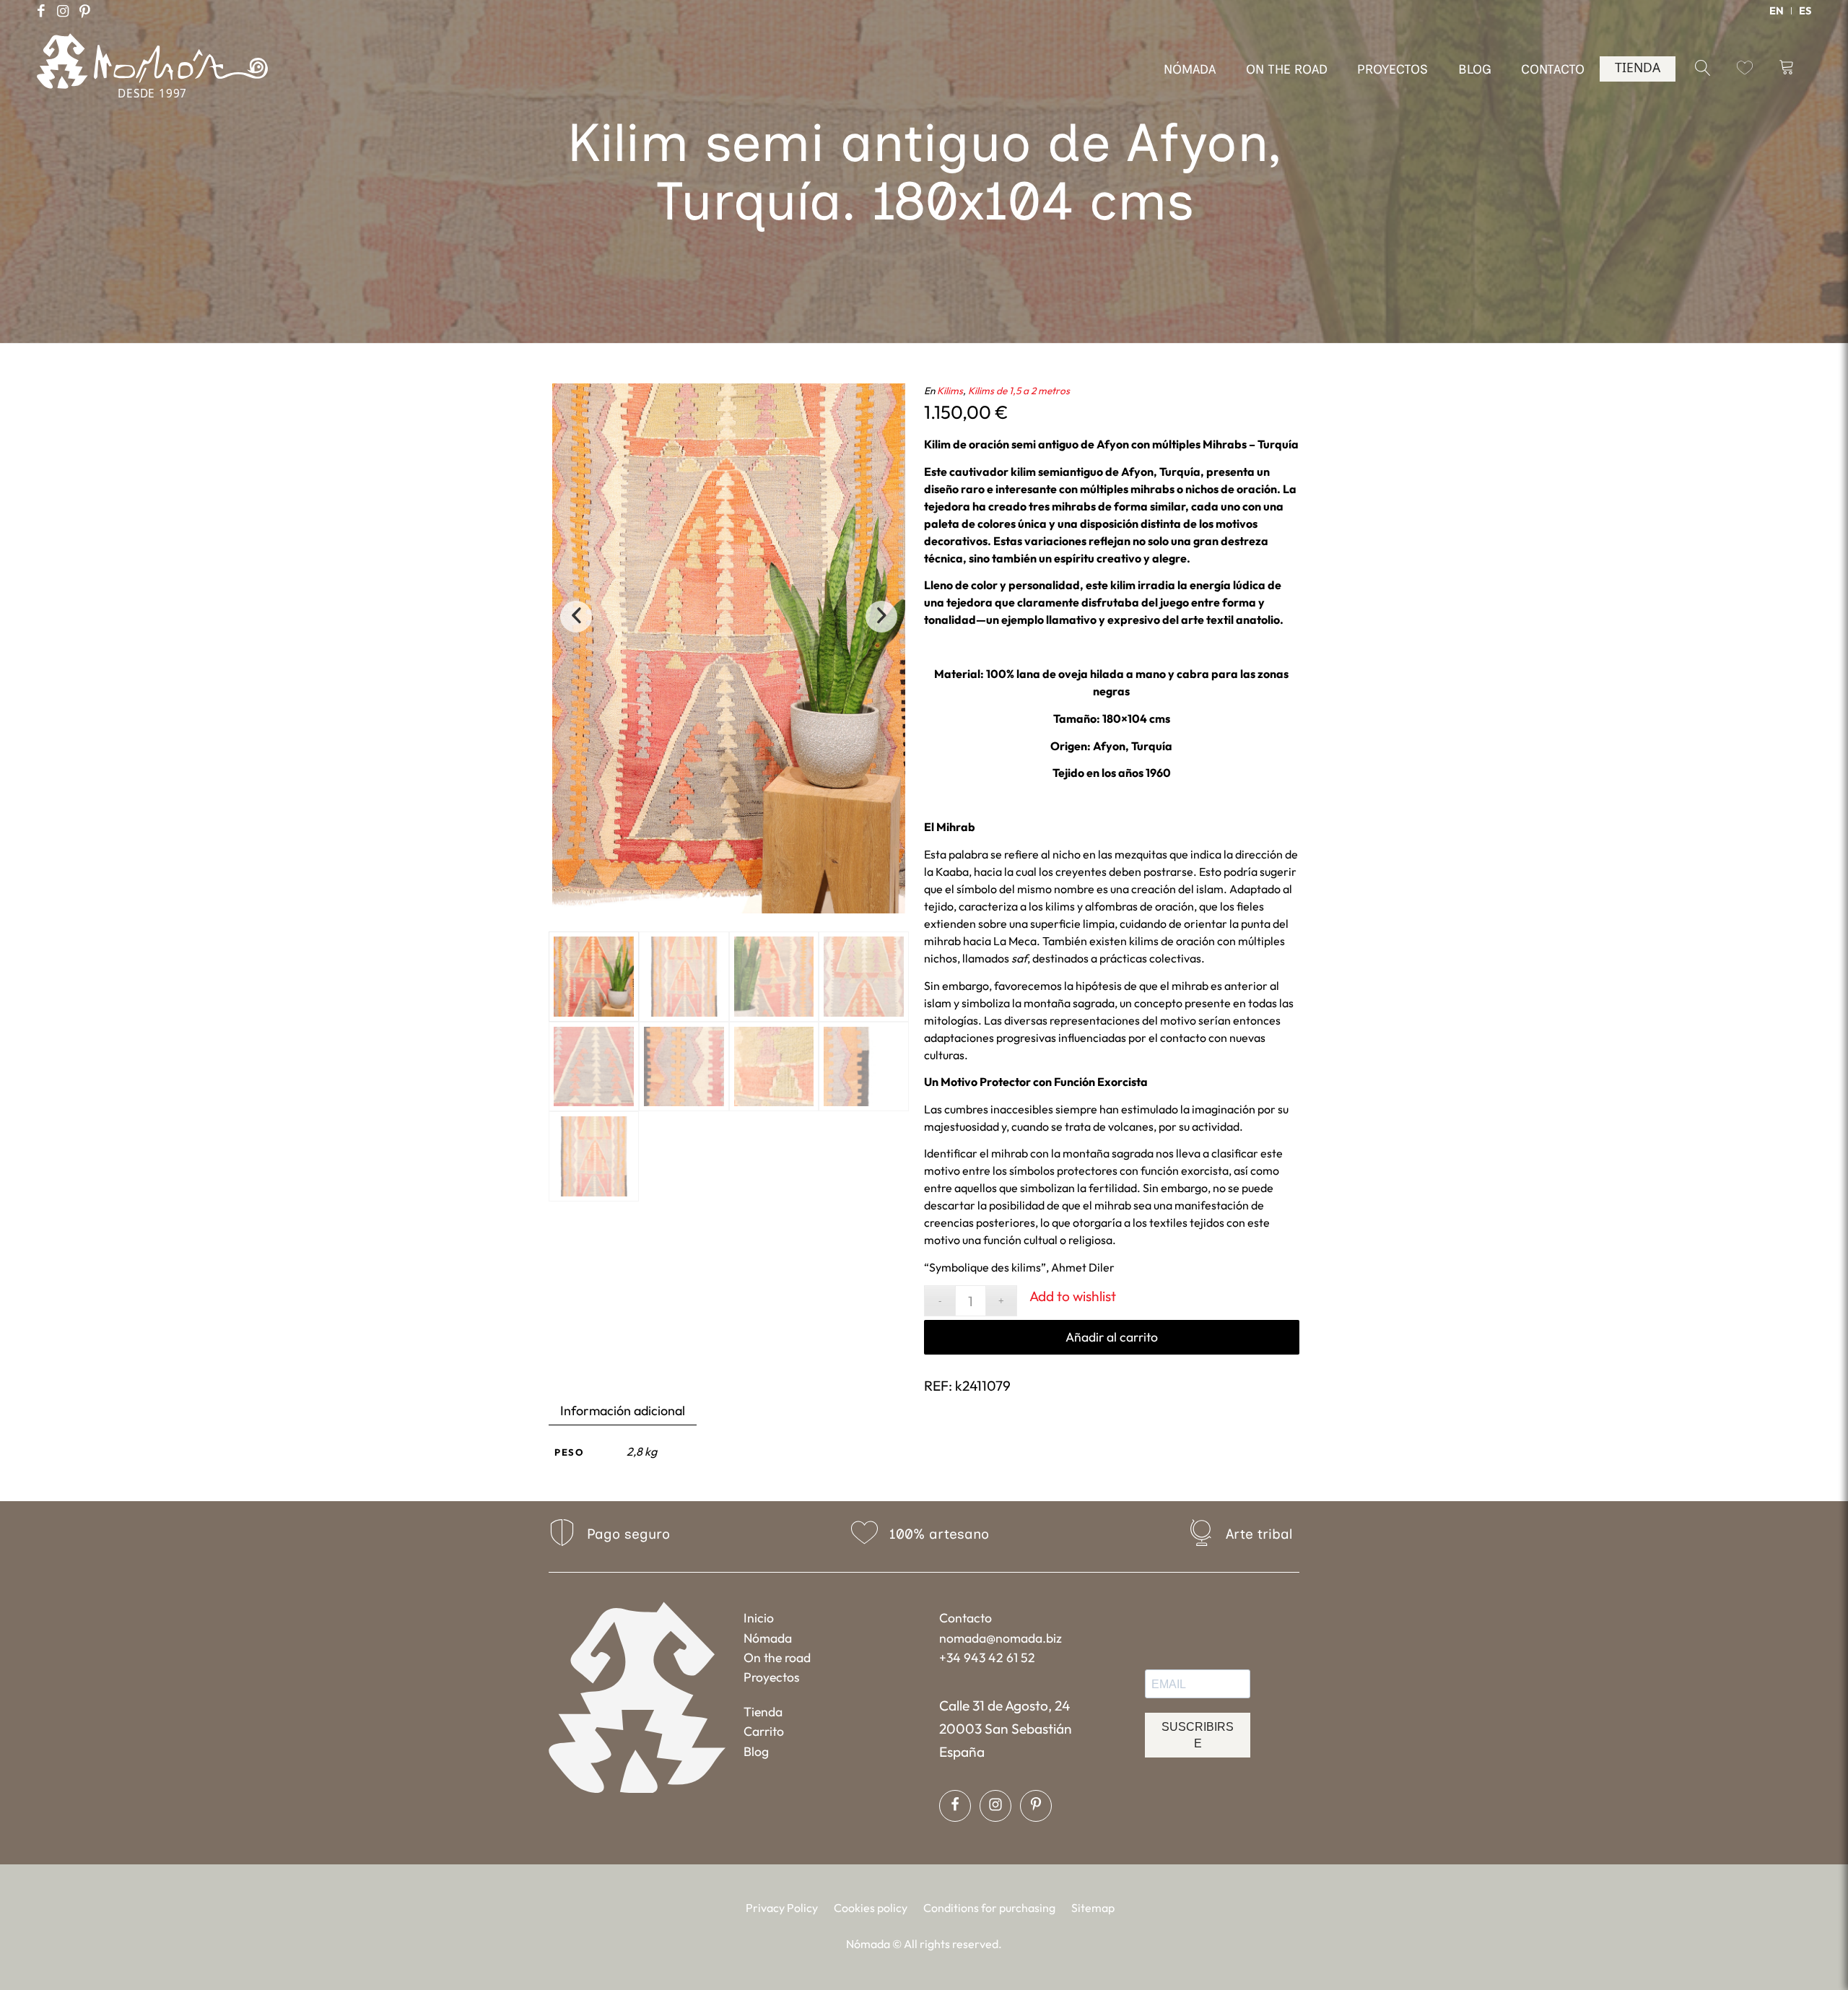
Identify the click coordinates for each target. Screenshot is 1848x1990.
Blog (756, 1751)
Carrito (764, 1731)
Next (881, 617)
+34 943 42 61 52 (987, 1657)
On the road (777, 1657)
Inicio (759, 1618)
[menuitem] (1777, 11)
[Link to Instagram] (63, 11)
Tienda (763, 1712)
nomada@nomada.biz (1001, 1638)
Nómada (768, 1638)
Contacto (966, 1618)
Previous (576, 617)
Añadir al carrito (1112, 1337)
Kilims (950, 391)
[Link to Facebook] (41, 11)
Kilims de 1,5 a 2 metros (1019, 391)
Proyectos (772, 1677)
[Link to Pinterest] (84, 11)
